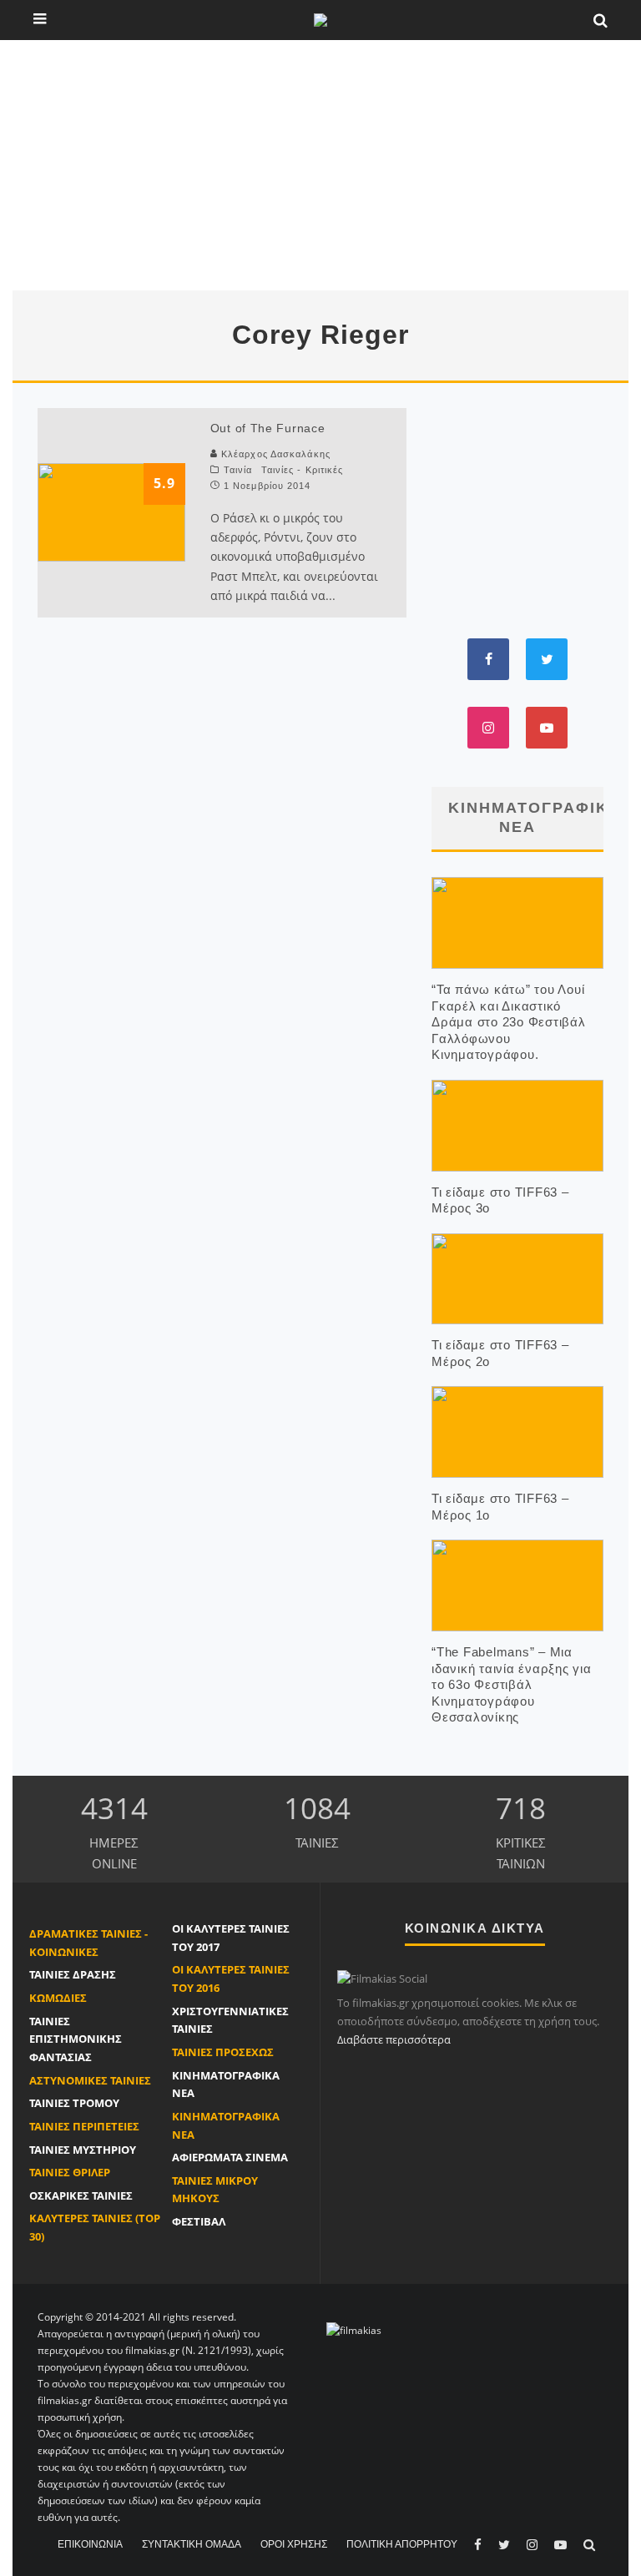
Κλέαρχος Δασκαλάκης (276, 454)
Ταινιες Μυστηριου (83, 2150)
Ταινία (238, 470)
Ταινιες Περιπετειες (84, 2126)
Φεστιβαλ (199, 2221)
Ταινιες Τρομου (74, 2103)
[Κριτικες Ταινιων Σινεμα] (354, 2329)
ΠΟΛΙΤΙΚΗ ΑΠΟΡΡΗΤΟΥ (402, 2544)
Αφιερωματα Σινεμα (230, 2157)
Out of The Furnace (268, 428)
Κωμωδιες (58, 1998)
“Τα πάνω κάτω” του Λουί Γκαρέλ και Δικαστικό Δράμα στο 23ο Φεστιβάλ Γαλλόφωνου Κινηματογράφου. (509, 1022)
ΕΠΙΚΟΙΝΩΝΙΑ (90, 2544)
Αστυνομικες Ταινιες (90, 2080)
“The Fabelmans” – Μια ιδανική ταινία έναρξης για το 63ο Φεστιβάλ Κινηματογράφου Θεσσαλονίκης (512, 1684)
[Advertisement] (320, 165)
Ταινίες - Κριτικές (303, 470)
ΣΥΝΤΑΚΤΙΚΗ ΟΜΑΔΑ (192, 2544)
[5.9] (111, 511)
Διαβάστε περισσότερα (394, 2039)
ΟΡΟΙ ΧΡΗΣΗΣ (294, 2544)
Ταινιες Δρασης (73, 1974)
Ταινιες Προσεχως (223, 2052)
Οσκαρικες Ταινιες (81, 2195)
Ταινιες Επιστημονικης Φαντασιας (76, 2039)
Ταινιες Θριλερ (70, 2172)
